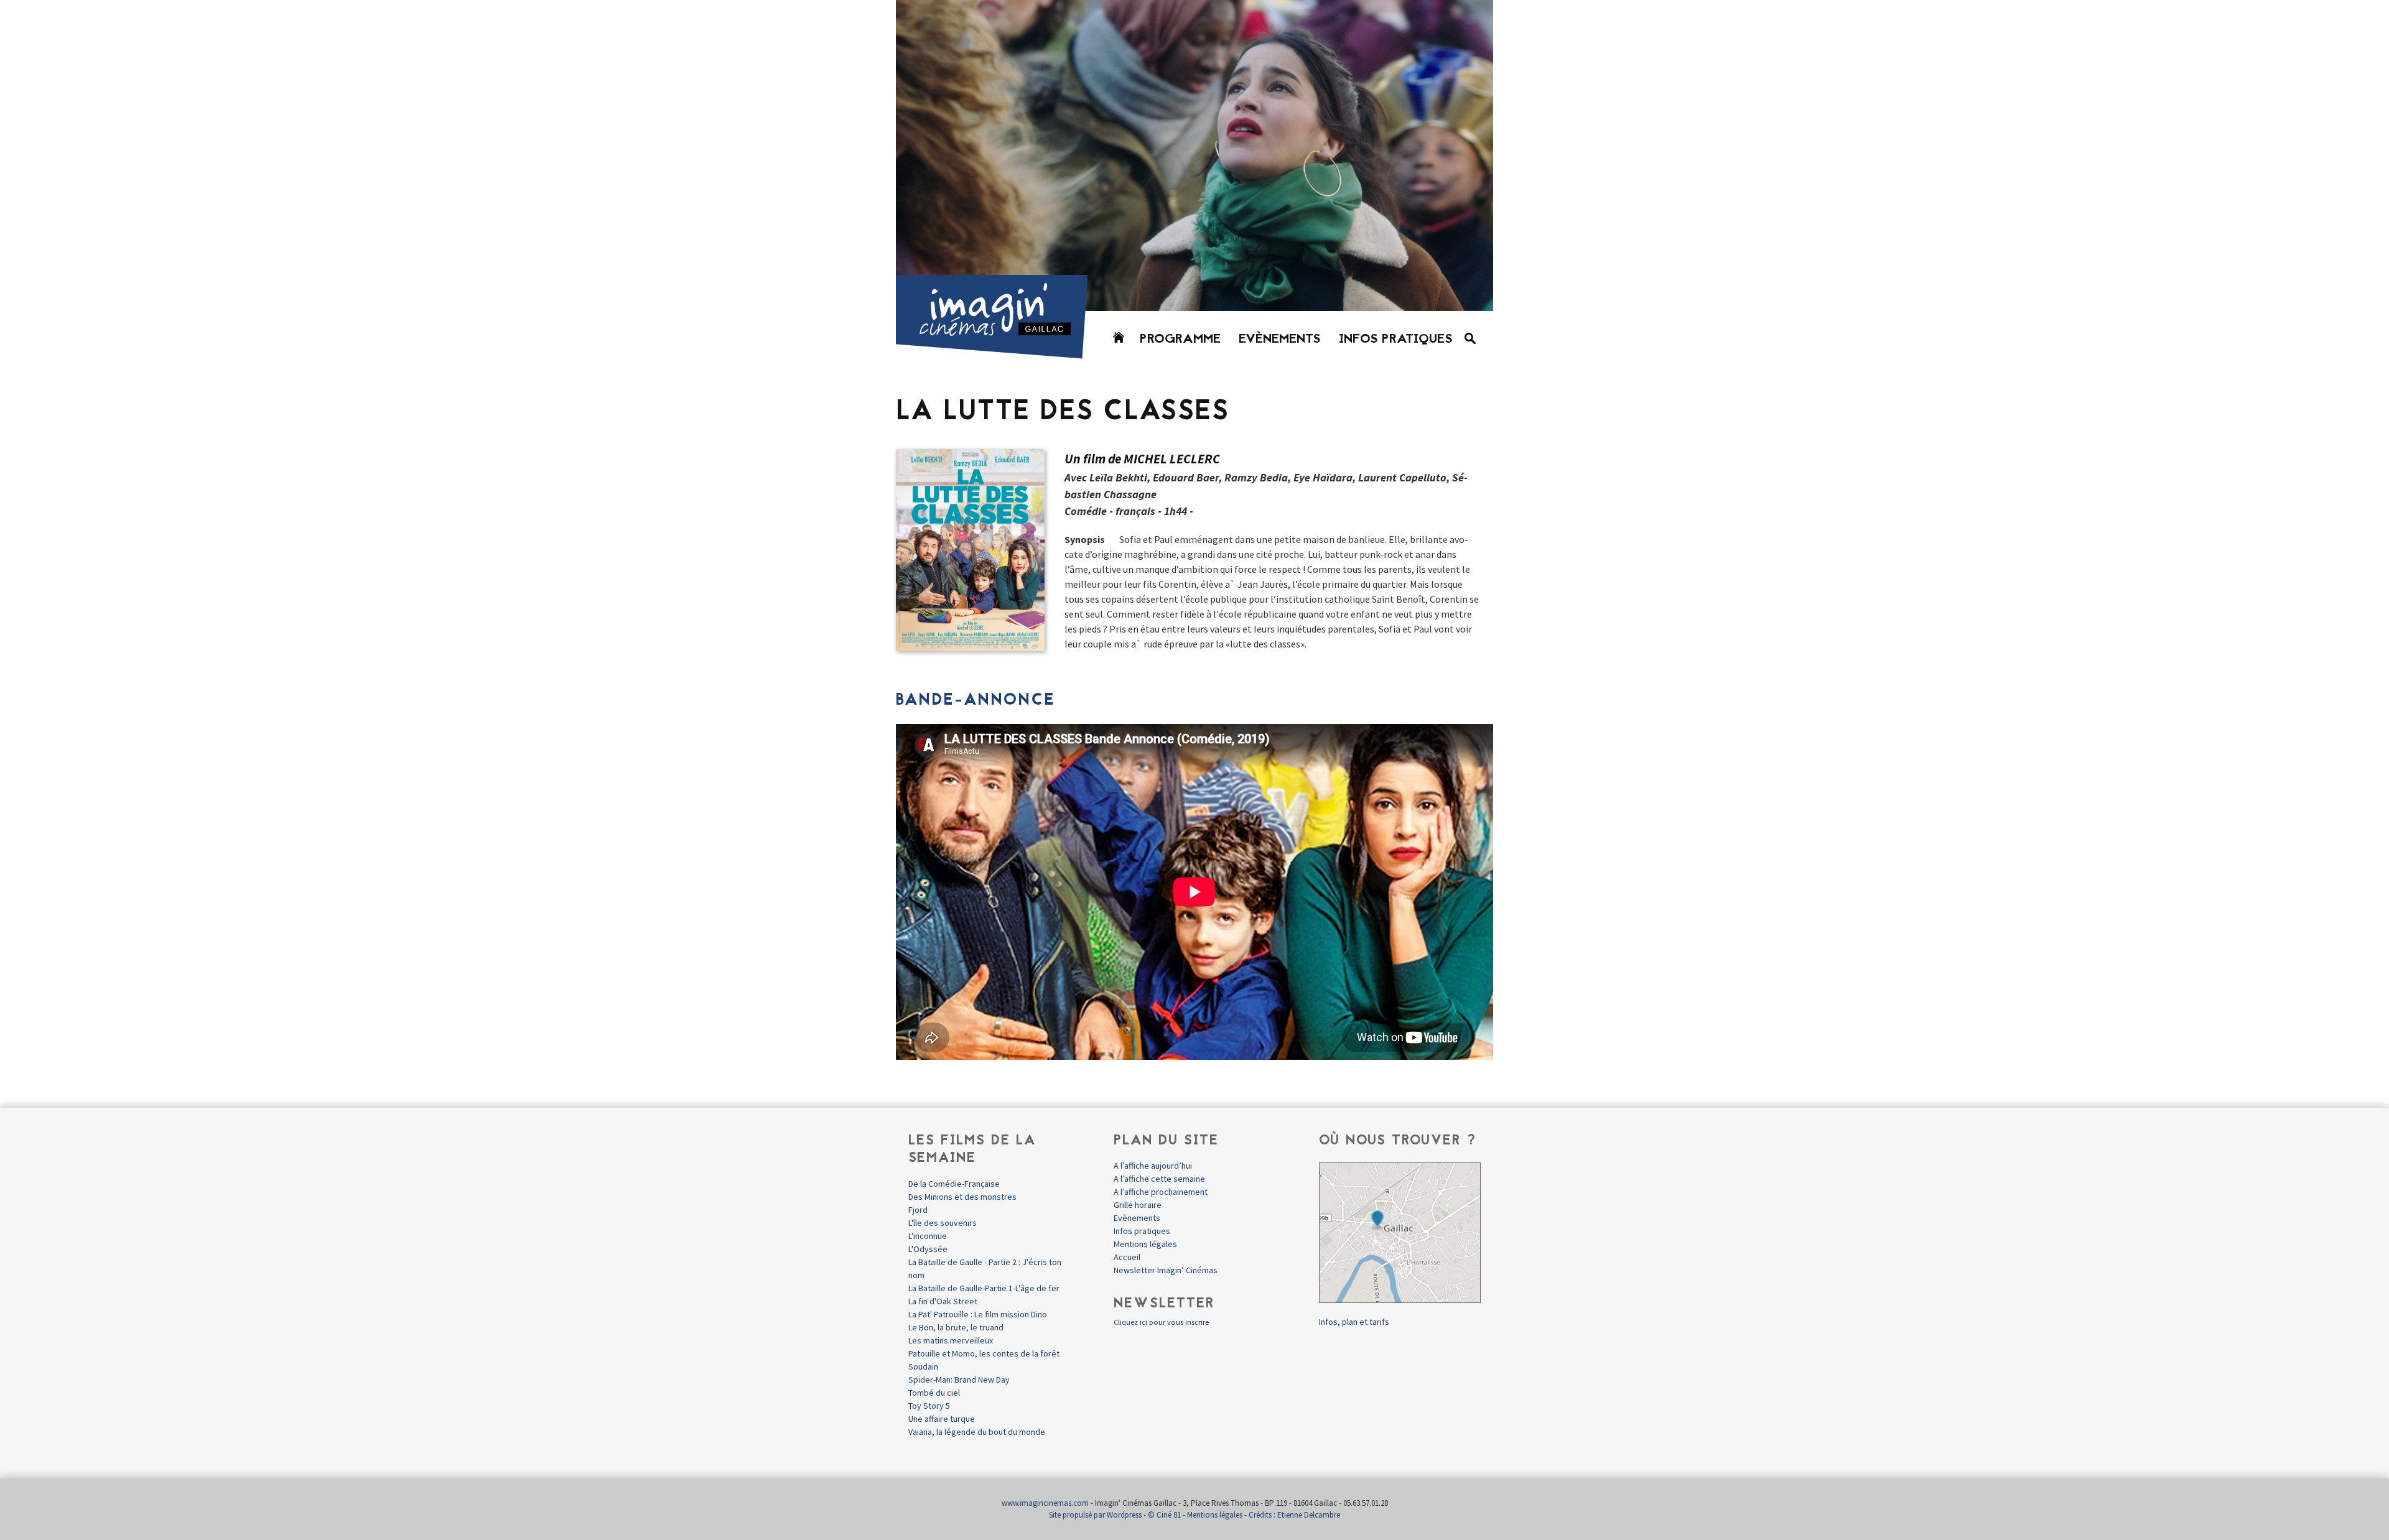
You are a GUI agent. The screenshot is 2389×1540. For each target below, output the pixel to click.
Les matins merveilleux (951, 1340)
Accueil (1127, 1257)
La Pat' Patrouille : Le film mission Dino (978, 1314)
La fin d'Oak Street (943, 1301)
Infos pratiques (1396, 340)
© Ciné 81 (1164, 1515)
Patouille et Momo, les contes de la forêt (984, 1353)
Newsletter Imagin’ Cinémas (1166, 1270)
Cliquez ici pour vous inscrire (1161, 1322)
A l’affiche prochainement (1161, 1192)
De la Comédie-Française (954, 1184)
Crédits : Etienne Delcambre (1294, 1515)
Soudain (923, 1366)
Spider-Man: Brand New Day (959, 1380)
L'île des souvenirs (943, 1223)
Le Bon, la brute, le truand (956, 1327)
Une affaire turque (942, 1419)
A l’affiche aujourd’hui (1153, 1166)
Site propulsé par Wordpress (1095, 1515)
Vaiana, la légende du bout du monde (977, 1432)
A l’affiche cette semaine (1159, 1179)
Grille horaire (1138, 1205)
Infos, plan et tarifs (1354, 1322)
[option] (1194, 155)
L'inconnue (928, 1236)
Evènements (1280, 340)
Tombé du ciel (934, 1393)
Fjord (918, 1210)
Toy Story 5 (929, 1406)
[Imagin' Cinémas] (997, 353)
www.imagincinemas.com (1045, 1503)
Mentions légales (1145, 1244)
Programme (1180, 340)
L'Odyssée (928, 1249)
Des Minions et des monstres (962, 1197)
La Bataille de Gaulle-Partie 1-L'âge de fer (984, 1288)
